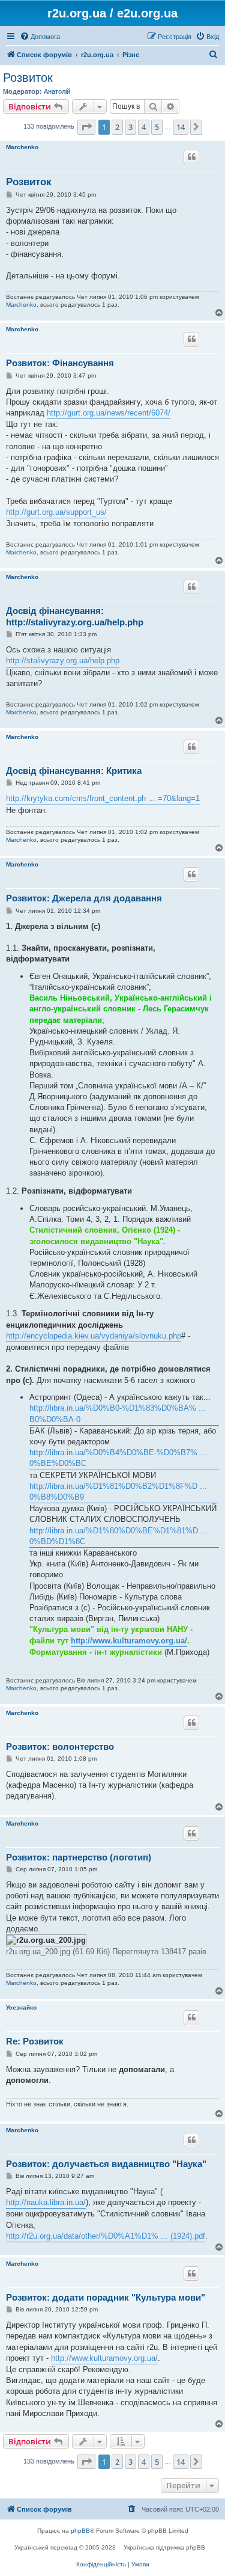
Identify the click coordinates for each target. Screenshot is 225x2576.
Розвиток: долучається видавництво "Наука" (106, 2164)
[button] (86, 127)
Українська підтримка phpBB (164, 2547)
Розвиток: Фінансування (60, 363)
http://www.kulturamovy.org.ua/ (129, 1641)
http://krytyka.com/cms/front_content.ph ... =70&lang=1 (103, 798)
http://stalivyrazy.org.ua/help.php (63, 661)
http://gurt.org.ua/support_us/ (56, 512)
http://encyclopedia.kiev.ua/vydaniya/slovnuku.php (94, 1336)
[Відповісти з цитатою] (191, 157)
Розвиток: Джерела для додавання (84, 898)
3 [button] (130, 127)
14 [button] (181, 127)
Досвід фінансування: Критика (74, 771)
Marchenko (22, 147)
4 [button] (144, 127)
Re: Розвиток (35, 2041)
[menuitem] (40, 37)
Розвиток (28, 78)
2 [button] (117, 127)
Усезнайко (21, 2007)
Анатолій (57, 91)
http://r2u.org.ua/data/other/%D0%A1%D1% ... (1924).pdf (106, 2236)
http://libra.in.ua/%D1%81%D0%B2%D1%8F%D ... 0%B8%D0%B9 (118, 1492)
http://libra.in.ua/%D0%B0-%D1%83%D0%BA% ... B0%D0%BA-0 (118, 1413)
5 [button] (157, 127)
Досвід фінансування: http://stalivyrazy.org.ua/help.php (75, 616)
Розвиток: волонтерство (60, 1746)
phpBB (80, 2531)
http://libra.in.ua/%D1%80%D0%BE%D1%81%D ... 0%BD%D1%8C (118, 1536)
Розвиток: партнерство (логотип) (79, 1857)
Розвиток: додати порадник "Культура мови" (106, 2297)
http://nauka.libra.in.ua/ (46, 2202)
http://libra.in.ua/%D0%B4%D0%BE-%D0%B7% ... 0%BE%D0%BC (118, 1458)
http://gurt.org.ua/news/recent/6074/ (109, 413)
